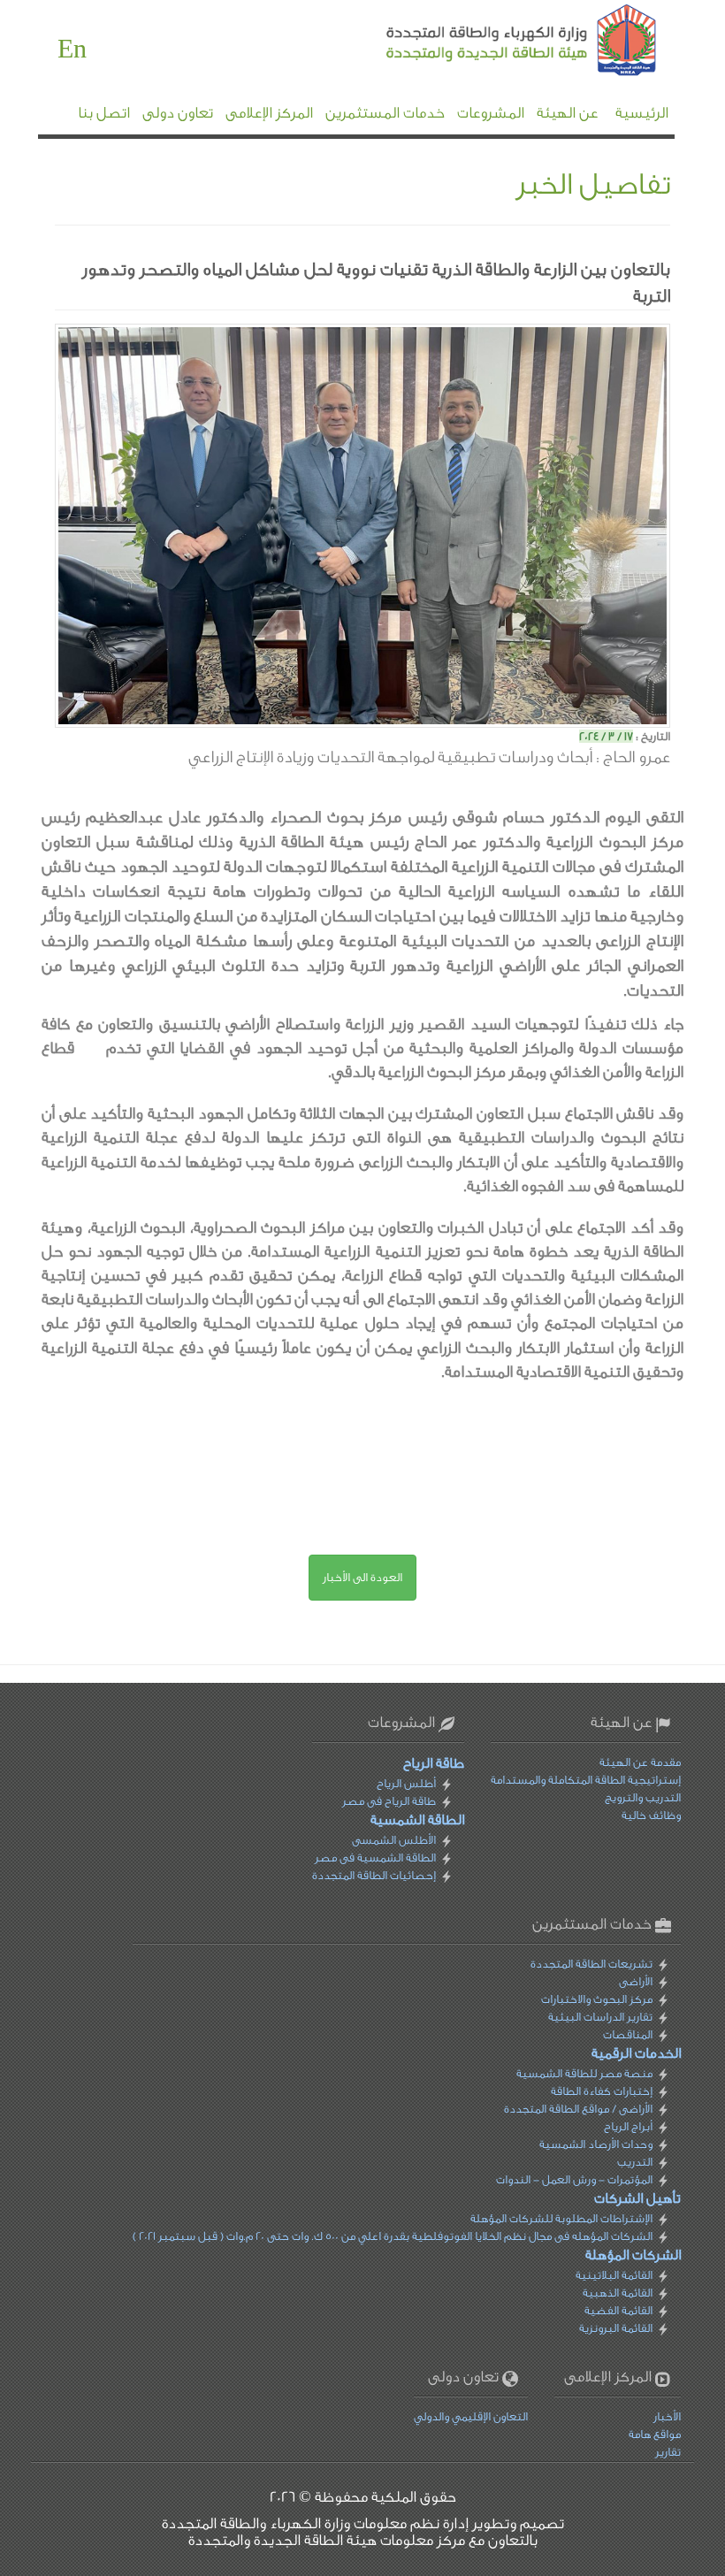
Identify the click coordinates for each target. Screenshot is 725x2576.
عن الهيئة (567, 113)
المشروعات (491, 113)
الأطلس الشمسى (394, 1840)
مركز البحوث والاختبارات (597, 1999)
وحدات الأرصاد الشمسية (596, 2144)
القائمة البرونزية (616, 2328)
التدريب (635, 2162)
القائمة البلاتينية (614, 2275)
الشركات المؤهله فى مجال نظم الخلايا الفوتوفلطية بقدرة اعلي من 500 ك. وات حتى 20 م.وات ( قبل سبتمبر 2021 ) (393, 2236)
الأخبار (667, 2416)
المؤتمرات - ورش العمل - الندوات (574, 2179)
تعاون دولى (178, 113)
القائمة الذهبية (618, 2293)
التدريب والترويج (643, 1797)
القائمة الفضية (618, 2310)
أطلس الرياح (406, 1783)
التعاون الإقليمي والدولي (471, 2416)
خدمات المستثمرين (385, 113)
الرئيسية (642, 113)
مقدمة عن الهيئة (640, 1762)
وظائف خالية (651, 1815)
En (72, 50)
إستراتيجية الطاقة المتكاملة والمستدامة (586, 1780)
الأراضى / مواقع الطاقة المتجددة (578, 2109)
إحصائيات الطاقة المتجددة (374, 1875)
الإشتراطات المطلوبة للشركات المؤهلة (561, 2218)
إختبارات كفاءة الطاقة (602, 2091)
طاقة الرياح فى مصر (389, 1801)
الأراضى (636, 1981)
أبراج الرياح (628, 2126)
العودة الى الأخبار (362, 1577)
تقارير (668, 2452)
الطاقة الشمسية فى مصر (375, 1857)
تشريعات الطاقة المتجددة (591, 1964)
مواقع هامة (655, 2434)
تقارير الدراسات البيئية (600, 2017)
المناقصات (628, 2034)
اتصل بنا (104, 113)
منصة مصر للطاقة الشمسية (584, 2073)
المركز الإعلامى (269, 113)
